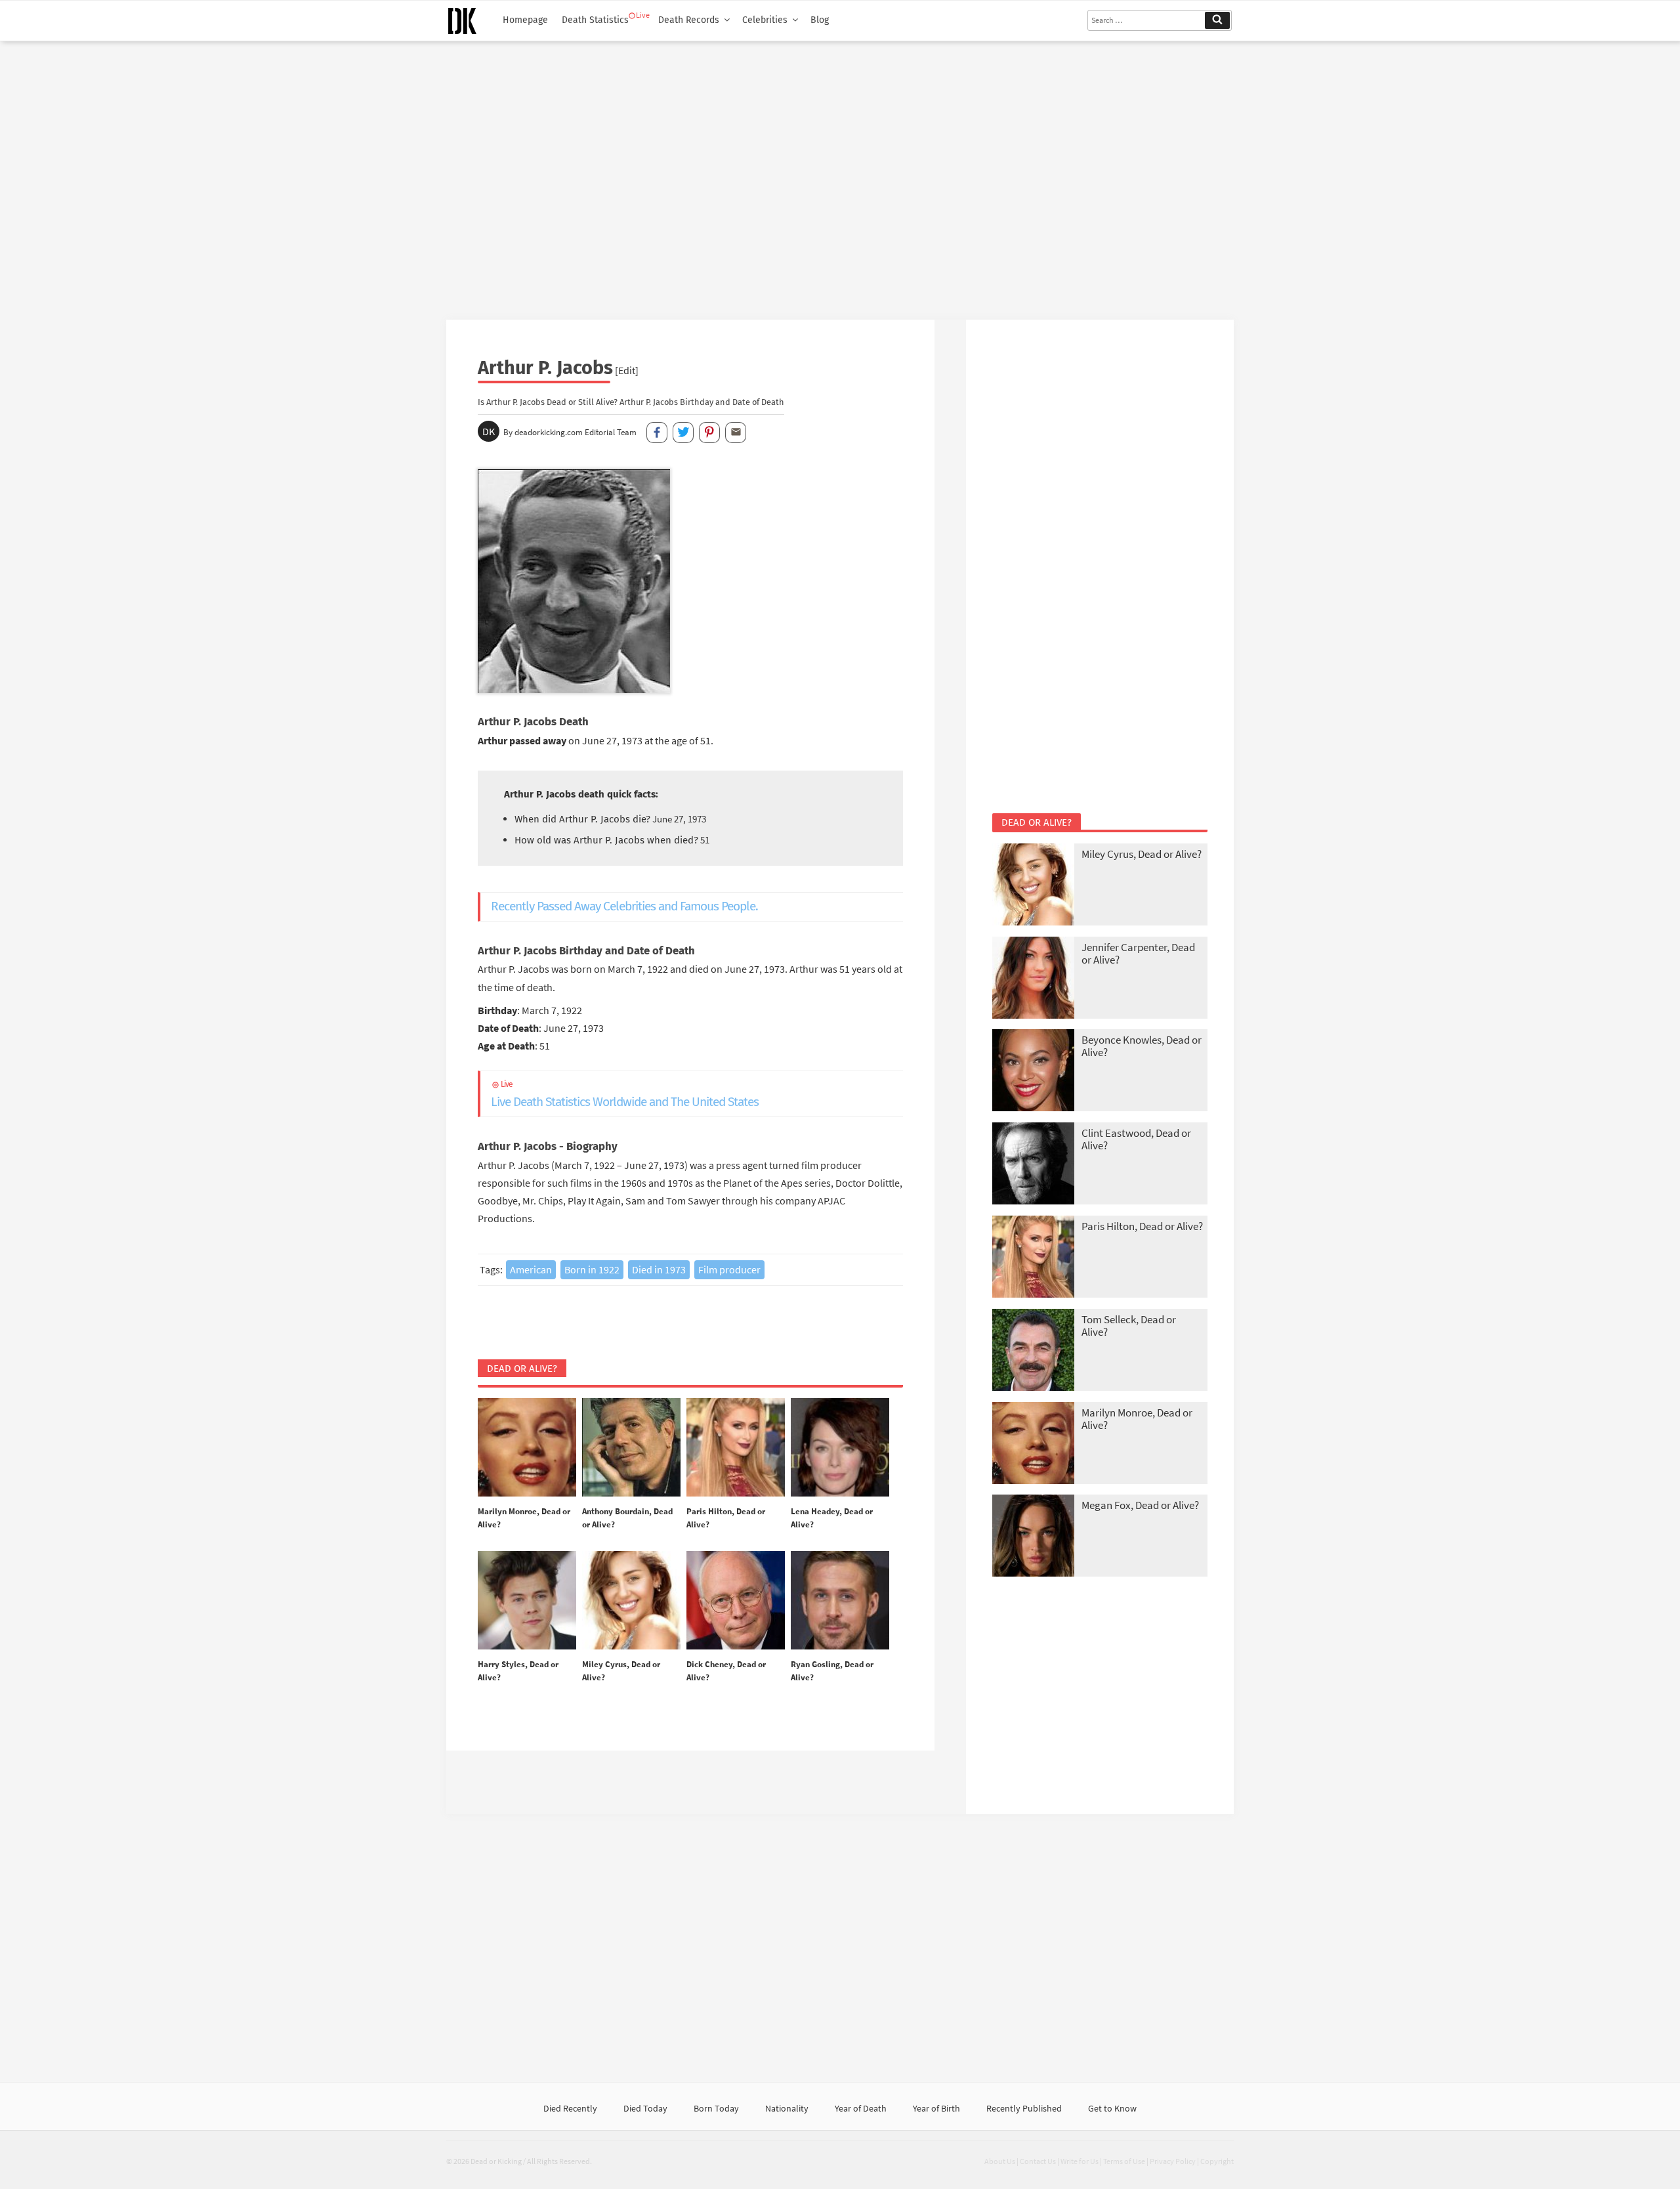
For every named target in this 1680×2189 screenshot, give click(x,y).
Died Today (645, 2108)
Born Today (716, 2108)
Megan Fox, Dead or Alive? (1140, 1505)
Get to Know (1112, 2108)
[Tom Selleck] (1033, 1351)
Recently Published (1024, 2108)
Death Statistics (595, 20)
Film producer (729, 1269)
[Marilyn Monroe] (527, 1448)
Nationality (787, 2108)
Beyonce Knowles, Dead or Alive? (1142, 1046)
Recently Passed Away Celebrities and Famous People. (624, 906)
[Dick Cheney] (736, 1601)
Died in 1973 (659, 1269)
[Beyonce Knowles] (1033, 1072)
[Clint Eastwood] (1033, 1165)
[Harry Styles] (527, 1601)
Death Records (689, 20)
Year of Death (861, 2108)
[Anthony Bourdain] (631, 1448)
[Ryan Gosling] (840, 1601)
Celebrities (765, 20)
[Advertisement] (840, 175)
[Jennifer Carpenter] (1033, 979)
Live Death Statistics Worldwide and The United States (625, 1094)
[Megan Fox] (1033, 1537)
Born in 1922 (592, 1269)
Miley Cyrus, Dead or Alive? (1142, 854)
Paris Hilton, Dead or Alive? (1142, 1226)
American (531, 1269)
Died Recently (570, 2108)
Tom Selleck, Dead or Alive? (1129, 1326)
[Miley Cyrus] (631, 1601)
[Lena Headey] (840, 1448)
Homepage (525, 20)
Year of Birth (936, 2108)
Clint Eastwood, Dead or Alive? (1136, 1139)
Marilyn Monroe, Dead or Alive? (1137, 1419)
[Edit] (627, 370)
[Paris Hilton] (736, 1448)
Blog (820, 20)
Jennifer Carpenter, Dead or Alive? (1138, 953)
